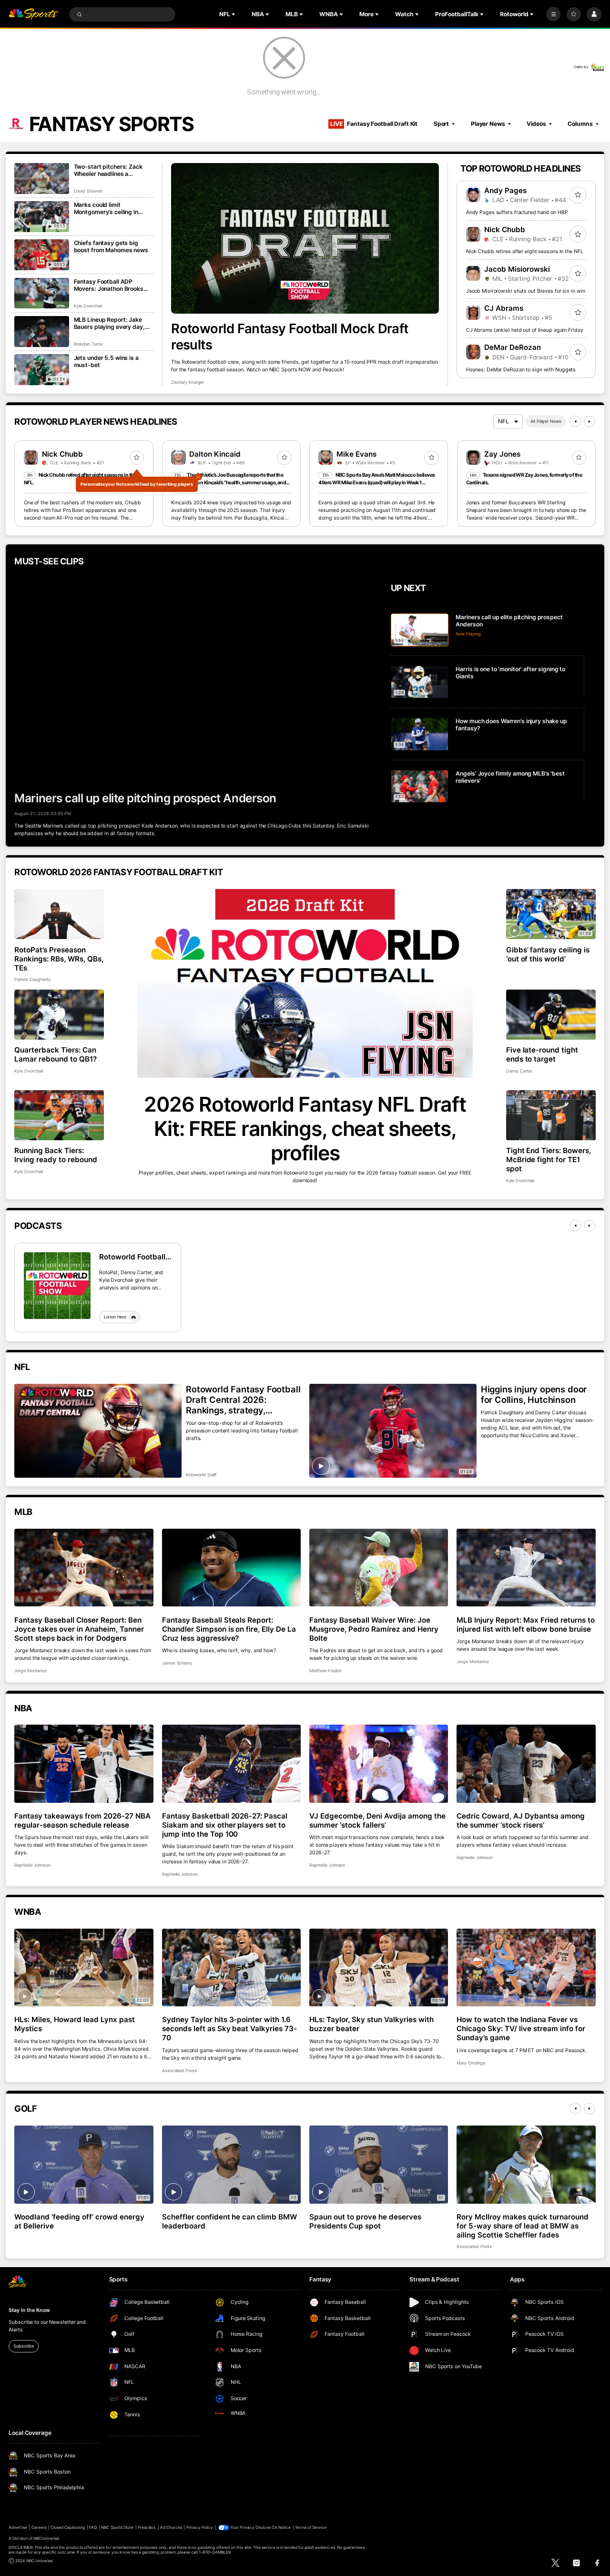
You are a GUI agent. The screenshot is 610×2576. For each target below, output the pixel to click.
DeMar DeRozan (513, 347)
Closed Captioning (68, 2527)
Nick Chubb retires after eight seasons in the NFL (525, 251)
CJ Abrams (504, 308)
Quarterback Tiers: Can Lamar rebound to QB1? (56, 1054)
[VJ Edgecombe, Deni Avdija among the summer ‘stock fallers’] (379, 1764)
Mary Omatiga (471, 2063)
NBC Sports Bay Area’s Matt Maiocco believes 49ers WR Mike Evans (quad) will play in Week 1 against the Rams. (376, 483)
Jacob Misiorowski (517, 269)
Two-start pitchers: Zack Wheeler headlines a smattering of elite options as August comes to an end (111, 170)
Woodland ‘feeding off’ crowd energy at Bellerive (79, 2221)
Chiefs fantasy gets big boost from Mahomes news (111, 246)
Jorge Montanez (30, 1671)
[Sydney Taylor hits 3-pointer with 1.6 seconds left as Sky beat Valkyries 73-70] (231, 1968)
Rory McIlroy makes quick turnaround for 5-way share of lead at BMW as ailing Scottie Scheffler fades (522, 2226)
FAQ (93, 2527)
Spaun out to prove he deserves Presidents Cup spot (365, 2221)
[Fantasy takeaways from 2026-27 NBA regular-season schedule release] (84, 1764)
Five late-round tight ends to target (542, 1054)
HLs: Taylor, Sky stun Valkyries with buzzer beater (371, 2024)
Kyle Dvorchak (88, 306)
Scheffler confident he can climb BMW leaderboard (229, 2221)
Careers (39, 2527)
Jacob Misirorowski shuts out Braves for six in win (526, 291)
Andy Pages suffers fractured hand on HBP (517, 212)
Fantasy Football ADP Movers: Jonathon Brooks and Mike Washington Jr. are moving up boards (112, 285)
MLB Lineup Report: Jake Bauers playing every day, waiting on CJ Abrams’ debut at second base (114, 323)
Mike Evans (356, 454)
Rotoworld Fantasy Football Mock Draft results (290, 337)
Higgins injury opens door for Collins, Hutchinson (534, 1394)
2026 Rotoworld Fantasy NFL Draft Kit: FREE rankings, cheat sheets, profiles (305, 1129)
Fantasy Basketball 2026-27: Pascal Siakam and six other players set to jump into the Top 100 (225, 1825)
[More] (553, 14)
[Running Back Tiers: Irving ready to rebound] (59, 1115)
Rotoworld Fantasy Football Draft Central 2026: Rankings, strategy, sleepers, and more (243, 1400)
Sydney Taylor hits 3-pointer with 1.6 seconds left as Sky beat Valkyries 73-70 (229, 2029)
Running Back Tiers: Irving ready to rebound (56, 1155)
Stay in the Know (29, 2310)
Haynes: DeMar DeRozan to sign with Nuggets (521, 370)
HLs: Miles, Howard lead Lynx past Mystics (75, 2024)
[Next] (590, 421)
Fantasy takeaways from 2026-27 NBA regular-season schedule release (82, 1820)
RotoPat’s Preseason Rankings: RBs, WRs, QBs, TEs (59, 959)
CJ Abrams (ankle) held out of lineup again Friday (525, 330)
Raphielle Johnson (32, 1865)
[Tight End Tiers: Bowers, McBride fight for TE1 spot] (551, 1115)
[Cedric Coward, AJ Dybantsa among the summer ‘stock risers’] (526, 1764)
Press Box (147, 2527)
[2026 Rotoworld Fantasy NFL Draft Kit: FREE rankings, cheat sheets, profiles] (305, 983)
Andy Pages (505, 190)
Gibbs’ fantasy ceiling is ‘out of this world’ (548, 954)
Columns (580, 124)
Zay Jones (502, 454)
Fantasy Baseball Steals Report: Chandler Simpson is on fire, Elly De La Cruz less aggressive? (229, 1629)
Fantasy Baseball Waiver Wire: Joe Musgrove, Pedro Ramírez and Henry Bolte (374, 1629)
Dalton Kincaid (215, 454)
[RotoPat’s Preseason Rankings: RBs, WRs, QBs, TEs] (59, 914)
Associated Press (179, 2070)
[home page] (33, 15)
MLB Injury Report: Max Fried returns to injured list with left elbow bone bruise (525, 1625)
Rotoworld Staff (201, 1475)
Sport (441, 124)
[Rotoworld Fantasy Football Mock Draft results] (305, 238)
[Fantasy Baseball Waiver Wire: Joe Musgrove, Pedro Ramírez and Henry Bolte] (379, 1568)
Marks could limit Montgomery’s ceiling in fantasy (106, 208)
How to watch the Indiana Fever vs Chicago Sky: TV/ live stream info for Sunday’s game (521, 2029)
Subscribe (23, 2346)
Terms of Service (311, 2527)
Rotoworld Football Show (132, 1257)
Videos (536, 124)
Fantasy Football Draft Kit (374, 124)
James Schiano (177, 1663)
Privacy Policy (200, 2527)
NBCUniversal (46, 2538)
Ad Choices (171, 2527)
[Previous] (575, 421)
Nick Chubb (505, 230)
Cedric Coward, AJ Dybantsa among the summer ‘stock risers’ (521, 1820)
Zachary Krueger (188, 382)
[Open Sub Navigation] (234, 14)
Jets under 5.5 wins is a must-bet (106, 361)
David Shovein (88, 191)
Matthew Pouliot (325, 1671)
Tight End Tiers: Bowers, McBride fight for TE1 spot (549, 1160)
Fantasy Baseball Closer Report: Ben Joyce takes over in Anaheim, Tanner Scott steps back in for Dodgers (79, 1629)
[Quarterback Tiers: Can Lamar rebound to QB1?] (59, 1015)
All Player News (546, 421)
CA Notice (281, 2527)
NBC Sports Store (117, 2527)
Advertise (18, 2527)
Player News (488, 124)
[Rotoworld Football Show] (57, 1286)
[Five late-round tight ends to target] (551, 1015)
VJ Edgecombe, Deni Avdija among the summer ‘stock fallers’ (377, 1820)
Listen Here (115, 1317)
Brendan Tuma (88, 344)
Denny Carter (519, 1071)
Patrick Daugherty (32, 979)
